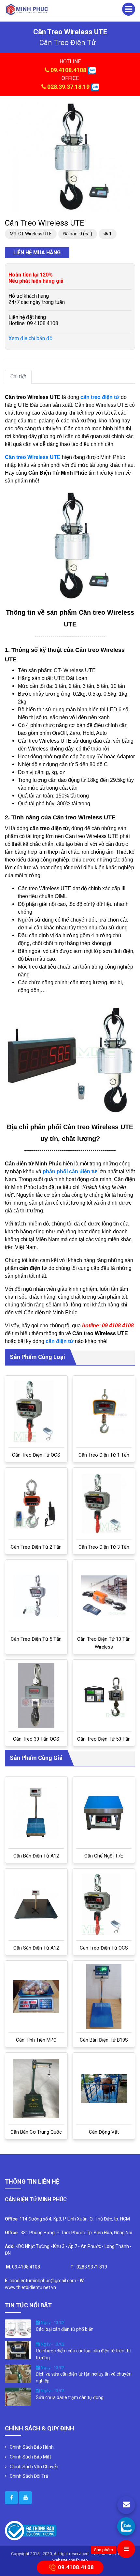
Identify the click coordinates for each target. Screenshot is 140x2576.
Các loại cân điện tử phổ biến (65, 2329)
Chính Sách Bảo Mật (30, 2457)
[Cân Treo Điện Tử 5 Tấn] (36, 1596)
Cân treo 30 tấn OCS (36, 1739)
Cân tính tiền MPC (36, 2040)
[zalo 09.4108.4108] (92, 70)
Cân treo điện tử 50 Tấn (104, 1739)
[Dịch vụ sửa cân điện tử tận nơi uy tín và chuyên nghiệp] (18, 2373)
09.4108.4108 (68, 70)
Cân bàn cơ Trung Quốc (36, 2132)
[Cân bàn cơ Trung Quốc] (36, 2088)
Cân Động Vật (104, 2132)
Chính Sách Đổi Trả (29, 2476)
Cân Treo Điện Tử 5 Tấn (36, 1639)
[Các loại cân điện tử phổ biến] (18, 2328)
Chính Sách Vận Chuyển (34, 2467)
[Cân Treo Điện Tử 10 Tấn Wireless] (104, 1596)
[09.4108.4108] (126, 2526)
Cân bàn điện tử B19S (104, 2040)
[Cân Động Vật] (104, 2088)
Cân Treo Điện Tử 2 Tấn (36, 1547)
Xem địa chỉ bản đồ (30, 338)
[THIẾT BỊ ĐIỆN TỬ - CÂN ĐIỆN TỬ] (27, 9)
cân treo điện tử (68, 43)
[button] (129, 107)
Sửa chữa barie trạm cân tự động (70, 2397)
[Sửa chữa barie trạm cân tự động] (18, 2396)
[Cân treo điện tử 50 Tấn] (104, 1696)
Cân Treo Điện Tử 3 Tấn (104, 1547)
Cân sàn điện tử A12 (36, 1948)
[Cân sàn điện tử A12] (36, 1904)
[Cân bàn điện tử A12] (36, 1812)
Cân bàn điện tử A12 (36, 1856)
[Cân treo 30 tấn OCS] (36, 1696)
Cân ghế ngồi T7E (104, 1856)
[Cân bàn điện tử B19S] (104, 1997)
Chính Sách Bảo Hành (32, 2447)
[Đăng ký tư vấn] (126, 2505)
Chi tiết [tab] (18, 377)
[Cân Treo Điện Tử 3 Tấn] (104, 1504)
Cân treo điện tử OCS (36, 1455)
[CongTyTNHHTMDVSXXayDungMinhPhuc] (11, 2498)
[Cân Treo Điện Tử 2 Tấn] (36, 1504)
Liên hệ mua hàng (37, 253)
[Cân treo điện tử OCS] (36, 1411)
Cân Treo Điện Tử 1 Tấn (104, 1455)
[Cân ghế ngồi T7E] (104, 1813)
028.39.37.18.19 (68, 87)
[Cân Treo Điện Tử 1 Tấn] (104, 1412)
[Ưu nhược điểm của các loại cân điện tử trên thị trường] (18, 2350)
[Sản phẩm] (126, 2549)
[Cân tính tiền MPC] (36, 1997)
